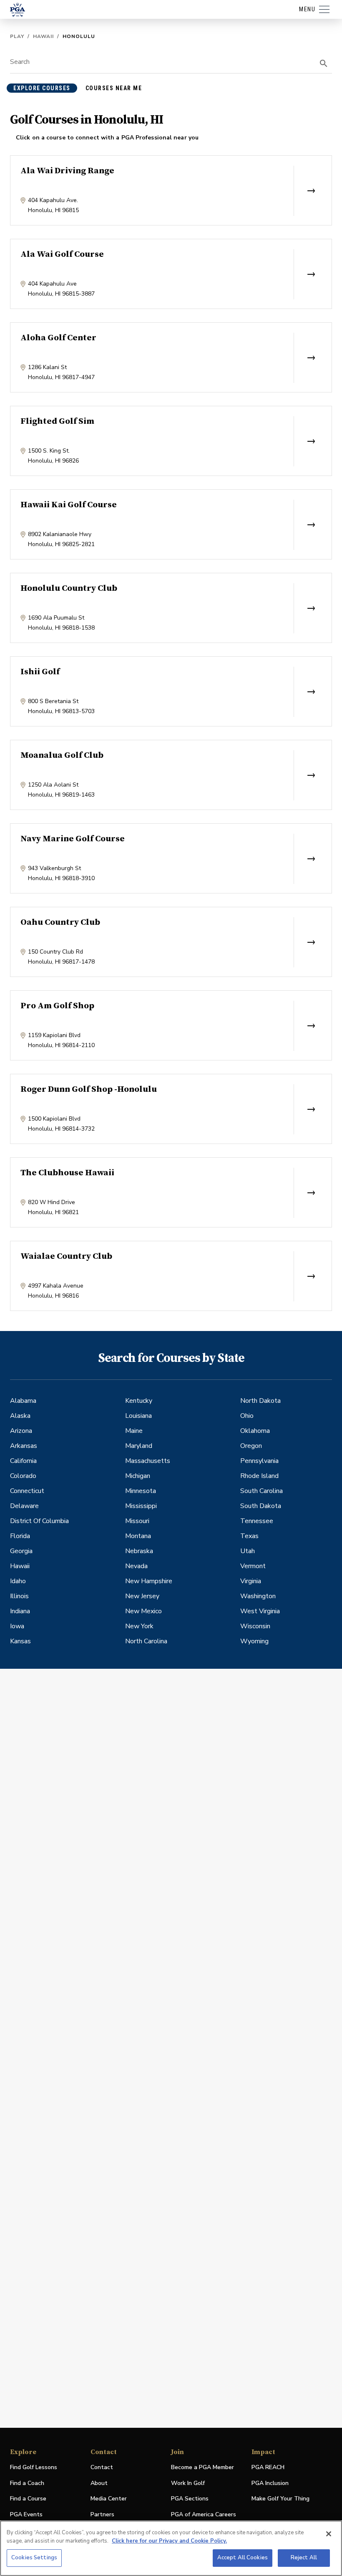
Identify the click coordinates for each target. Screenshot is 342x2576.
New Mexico (143, 1611)
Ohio (247, 1416)
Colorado (23, 1476)
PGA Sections (190, 2499)
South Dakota (261, 1506)
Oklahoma (255, 1431)
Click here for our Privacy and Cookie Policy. (169, 2541)
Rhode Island (259, 1476)
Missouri (137, 1521)
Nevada (136, 1566)
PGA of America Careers (204, 2515)
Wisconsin (255, 1626)
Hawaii (43, 36)
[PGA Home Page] (18, 10)
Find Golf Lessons (34, 2467)
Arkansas (24, 1446)
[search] (324, 63)
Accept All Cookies (243, 2558)
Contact (102, 2467)
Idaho (18, 1581)
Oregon (251, 1446)
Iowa (17, 1626)
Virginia (251, 1581)
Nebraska (139, 1551)
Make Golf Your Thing (280, 2499)
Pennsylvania (259, 1461)
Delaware (24, 1506)
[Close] (329, 2534)
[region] (171, 2548)
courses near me (114, 88)
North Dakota (260, 1401)
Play (17, 36)
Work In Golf (188, 2483)
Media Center (109, 2499)
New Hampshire (149, 1581)
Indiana (20, 1611)
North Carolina (146, 1641)
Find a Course (28, 2499)
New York (139, 1626)
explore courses (42, 88)
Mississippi (141, 1506)
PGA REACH (268, 2468)
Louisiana (138, 1416)
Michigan (138, 1476)
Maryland (139, 1446)
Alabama (23, 1401)
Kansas (20, 1641)
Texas (249, 1536)
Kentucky (139, 1401)
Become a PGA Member (202, 2467)
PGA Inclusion (270, 2483)
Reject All (304, 2558)
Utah (248, 1551)
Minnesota (141, 1491)
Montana (138, 1536)
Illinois (19, 1596)
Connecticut (27, 1491)
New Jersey (142, 1596)
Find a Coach (27, 2483)
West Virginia (260, 1611)
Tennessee (257, 1521)
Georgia (21, 1551)
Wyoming (254, 1641)
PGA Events (26, 2514)
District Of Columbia (39, 1521)
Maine (134, 1431)
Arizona (21, 1431)
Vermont (253, 1566)
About (99, 2483)
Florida (20, 1536)
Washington (258, 1596)
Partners (102, 2514)
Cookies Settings (34, 2558)
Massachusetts (148, 1461)
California (23, 1461)
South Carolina (262, 1491)
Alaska (20, 1416)
